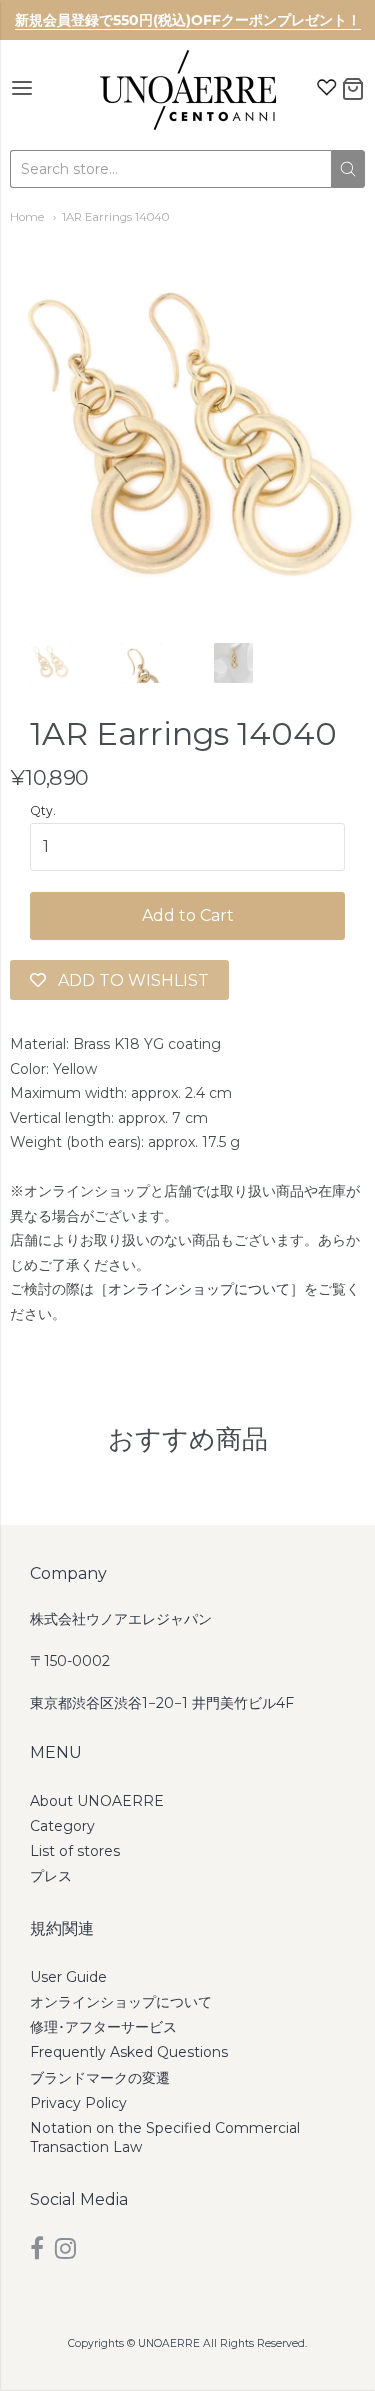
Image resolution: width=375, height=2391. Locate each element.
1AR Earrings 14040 (115, 217)
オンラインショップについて (199, 1289)
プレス (51, 1876)
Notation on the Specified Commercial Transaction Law (165, 2137)
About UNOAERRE (97, 1801)
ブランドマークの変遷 (100, 2078)
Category (62, 1826)
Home (27, 217)
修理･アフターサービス (103, 2027)
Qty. (43, 811)
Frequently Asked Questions (129, 2052)
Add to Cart (188, 915)
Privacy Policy (78, 2103)
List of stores (75, 1851)
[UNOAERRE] (188, 90)
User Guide (68, 1977)
